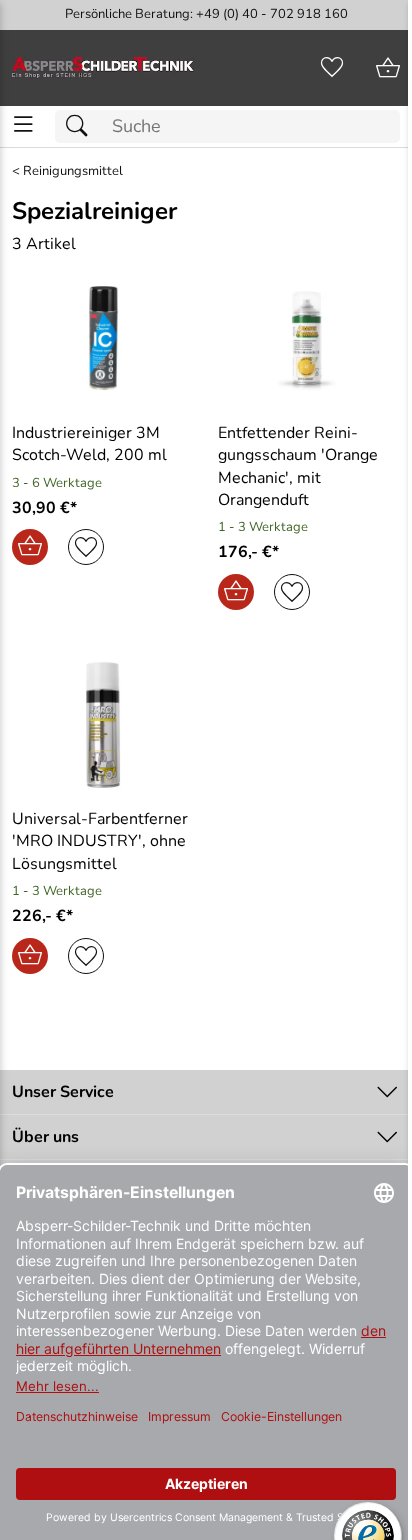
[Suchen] (82, 126)
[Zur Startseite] (103, 68)
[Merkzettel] (332, 68)
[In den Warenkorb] (30, 547)
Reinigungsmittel (73, 171)
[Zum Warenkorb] (388, 68)
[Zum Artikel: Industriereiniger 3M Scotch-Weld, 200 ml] (103, 338)
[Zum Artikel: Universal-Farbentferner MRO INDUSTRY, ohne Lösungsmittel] (103, 725)
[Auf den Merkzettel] (86, 547)
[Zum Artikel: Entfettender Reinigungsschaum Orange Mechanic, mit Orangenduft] (309, 338)
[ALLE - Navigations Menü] (23, 124)
